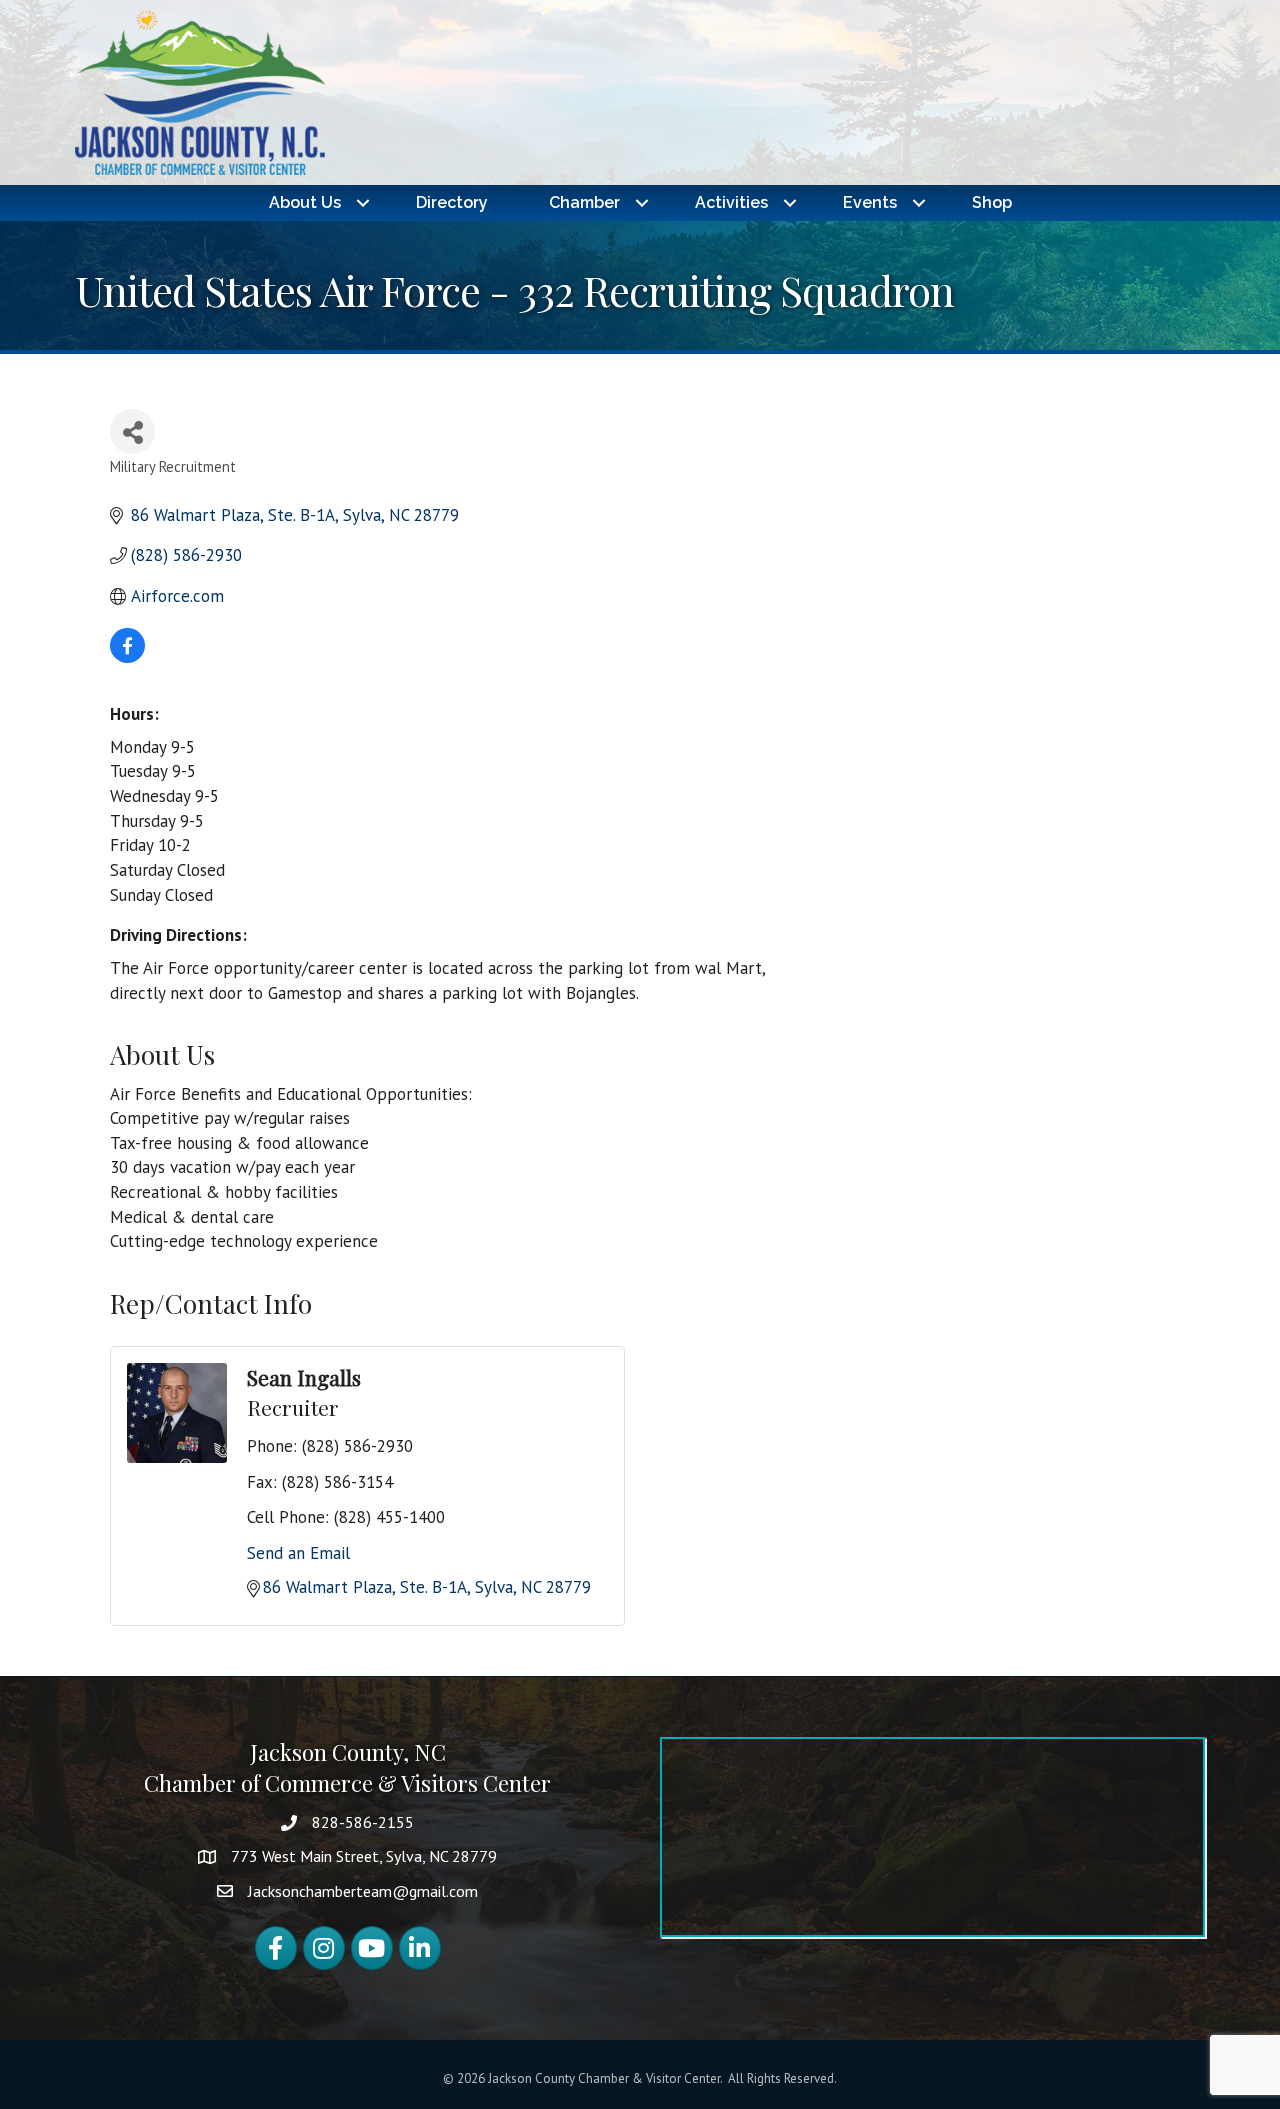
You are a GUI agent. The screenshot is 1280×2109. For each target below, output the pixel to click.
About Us (305, 202)
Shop (992, 202)
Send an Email (298, 1553)
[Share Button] (132, 431)
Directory (452, 202)
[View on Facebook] (127, 657)
